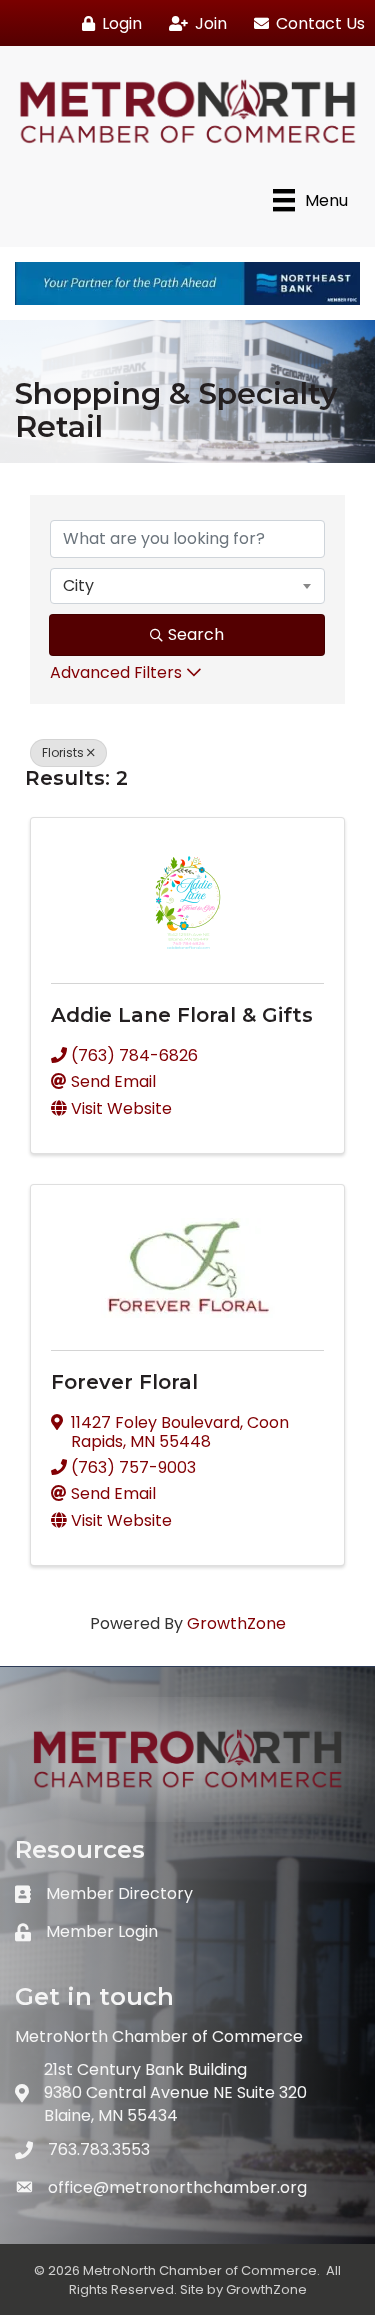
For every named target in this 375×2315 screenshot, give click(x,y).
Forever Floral (124, 1382)
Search (196, 634)
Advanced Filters (116, 672)
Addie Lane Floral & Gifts (182, 1015)
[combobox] (187, 586)
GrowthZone (236, 1623)
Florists (63, 752)
